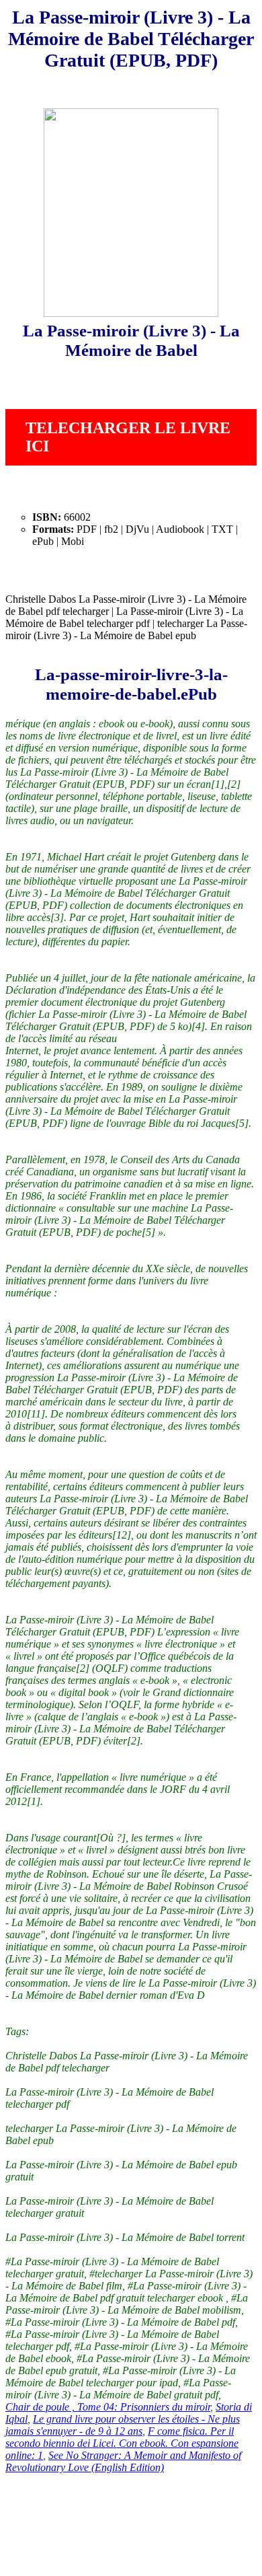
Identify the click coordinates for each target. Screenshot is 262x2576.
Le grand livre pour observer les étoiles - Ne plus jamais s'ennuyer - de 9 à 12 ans (123, 2425)
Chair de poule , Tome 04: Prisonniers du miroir (108, 2407)
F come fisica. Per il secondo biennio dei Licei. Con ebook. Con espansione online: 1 (122, 2443)
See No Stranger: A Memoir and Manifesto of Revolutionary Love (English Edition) (123, 2461)
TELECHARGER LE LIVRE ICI (128, 437)
